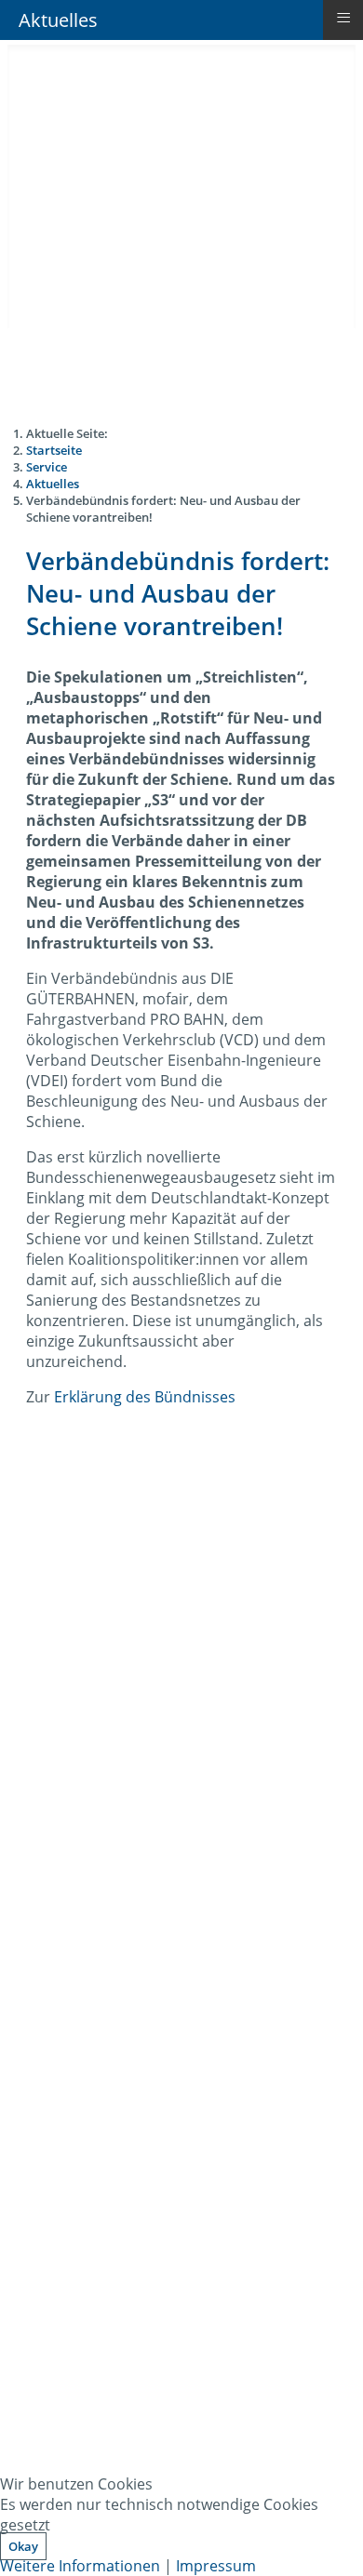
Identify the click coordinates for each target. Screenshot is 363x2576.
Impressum (216, 2566)
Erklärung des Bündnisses (145, 1397)
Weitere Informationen (80, 2566)
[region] (181, 2026)
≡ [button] (343, 18)
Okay (23, 2546)
